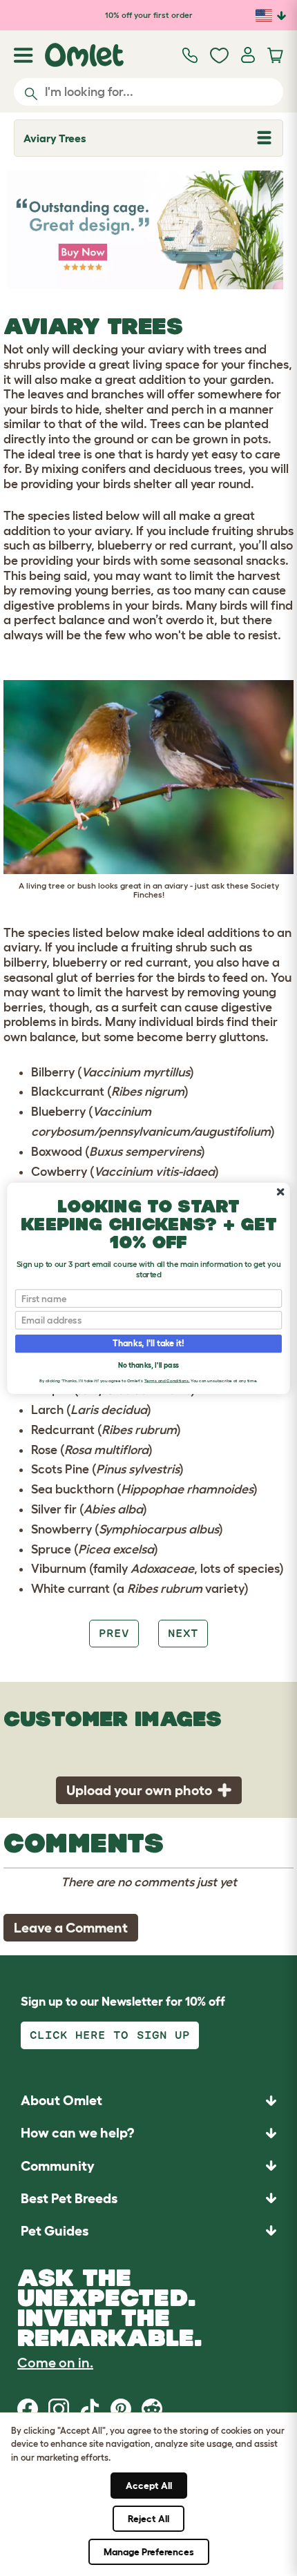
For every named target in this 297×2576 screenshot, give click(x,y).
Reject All (148, 2519)
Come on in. (55, 2363)
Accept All (149, 2486)
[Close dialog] (280, 1192)
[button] (148, 2230)
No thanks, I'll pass (148, 1365)
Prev (114, 1633)
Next (183, 1633)
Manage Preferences (149, 2552)
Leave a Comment (71, 1928)
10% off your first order (149, 15)
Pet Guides (55, 2231)
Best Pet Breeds (69, 2198)
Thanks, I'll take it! (148, 1343)
